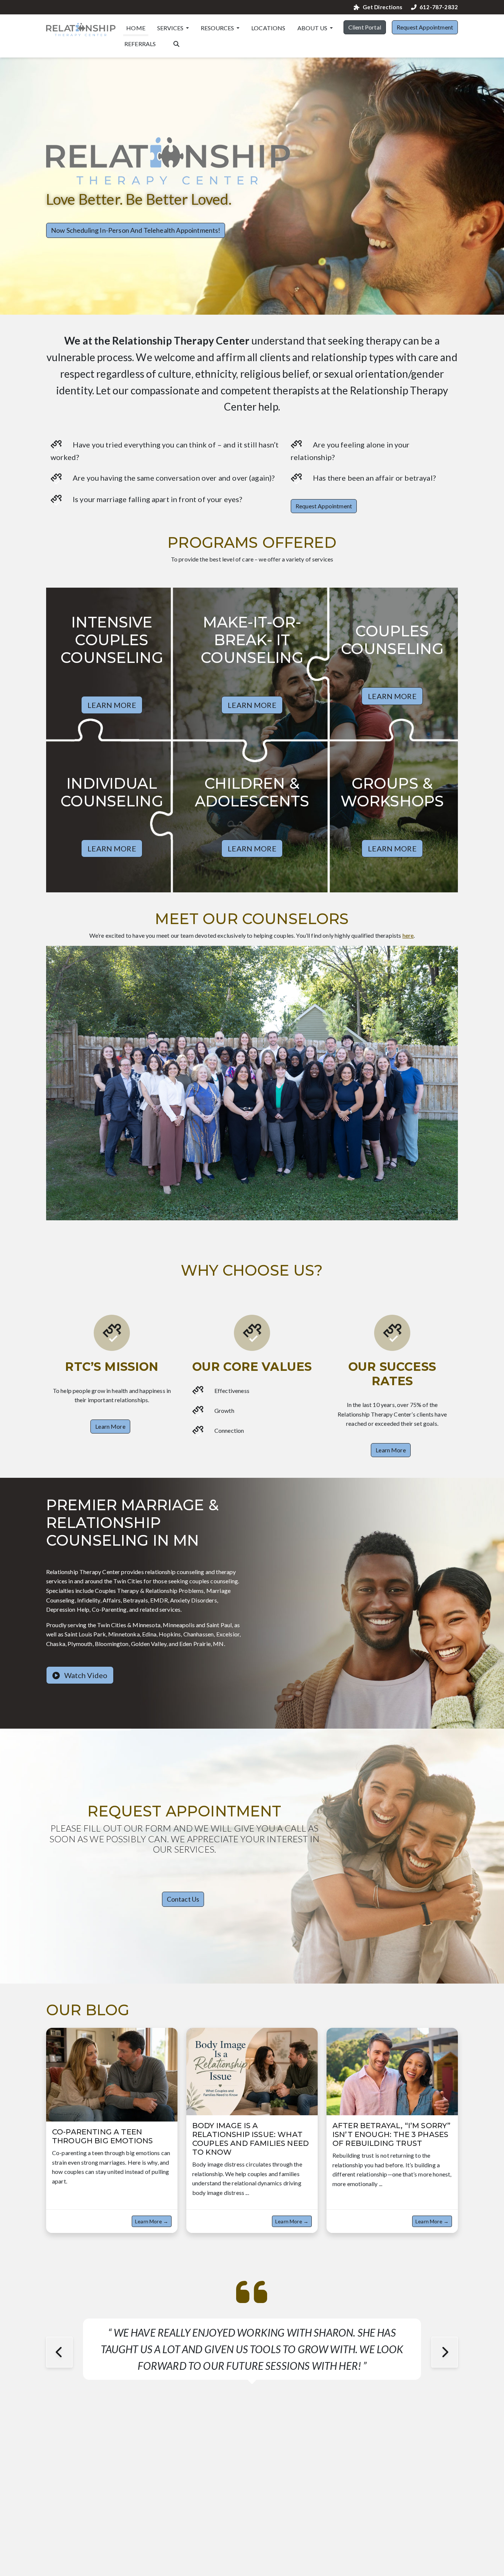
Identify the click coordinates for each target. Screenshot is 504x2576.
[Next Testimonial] (445, 2352)
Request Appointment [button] (425, 27)
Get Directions (382, 7)
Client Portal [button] (365, 27)
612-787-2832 (439, 7)
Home (136, 28)
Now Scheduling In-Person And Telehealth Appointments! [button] (136, 230)
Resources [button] (218, 28)
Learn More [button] (110, 1426)
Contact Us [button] (183, 1899)
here (408, 935)
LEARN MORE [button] (112, 705)
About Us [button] (313, 28)
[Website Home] (81, 30)
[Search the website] (176, 43)
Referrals (140, 44)
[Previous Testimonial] (59, 2352)
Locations (268, 28)
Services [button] (171, 28)
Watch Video (85, 1675)
